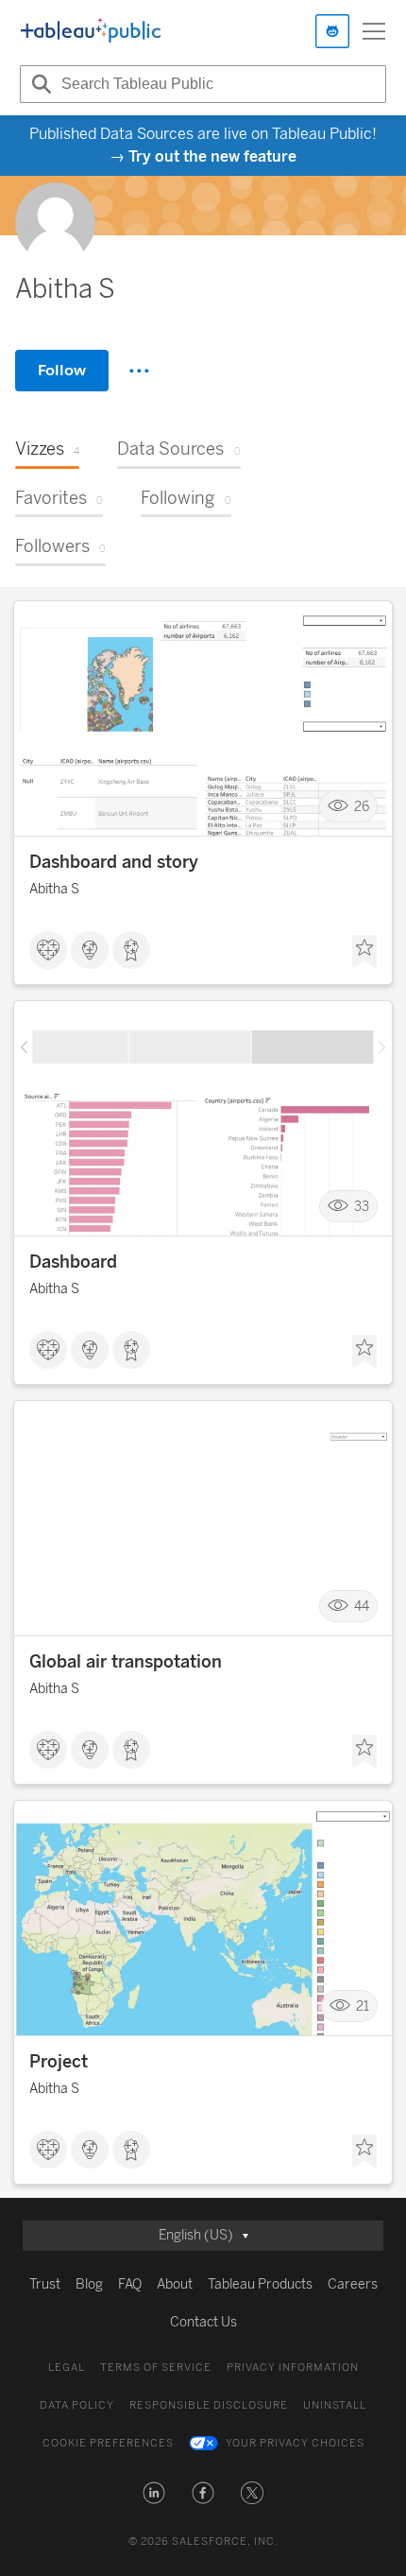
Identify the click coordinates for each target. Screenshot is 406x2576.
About (175, 2284)
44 (362, 1607)
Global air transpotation (126, 1662)
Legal (67, 2368)
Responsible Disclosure (209, 2405)
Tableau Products (260, 2284)
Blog (89, 2284)
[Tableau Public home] (91, 31)
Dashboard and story (114, 862)
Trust (45, 2284)
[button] (154, 2493)
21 (363, 2006)
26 (362, 807)
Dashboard (73, 1262)
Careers (353, 2284)
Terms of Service (156, 2368)
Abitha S (54, 889)
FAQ (130, 2284)
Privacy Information (293, 2368)
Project (59, 2062)
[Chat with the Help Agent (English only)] (332, 31)
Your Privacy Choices (295, 2443)
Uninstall (335, 2405)
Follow (62, 370)
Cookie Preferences (108, 2443)
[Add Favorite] (364, 952)
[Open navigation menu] (374, 31)
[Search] (39, 84)
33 (362, 1207)
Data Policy (77, 2405)
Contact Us (203, 2322)
